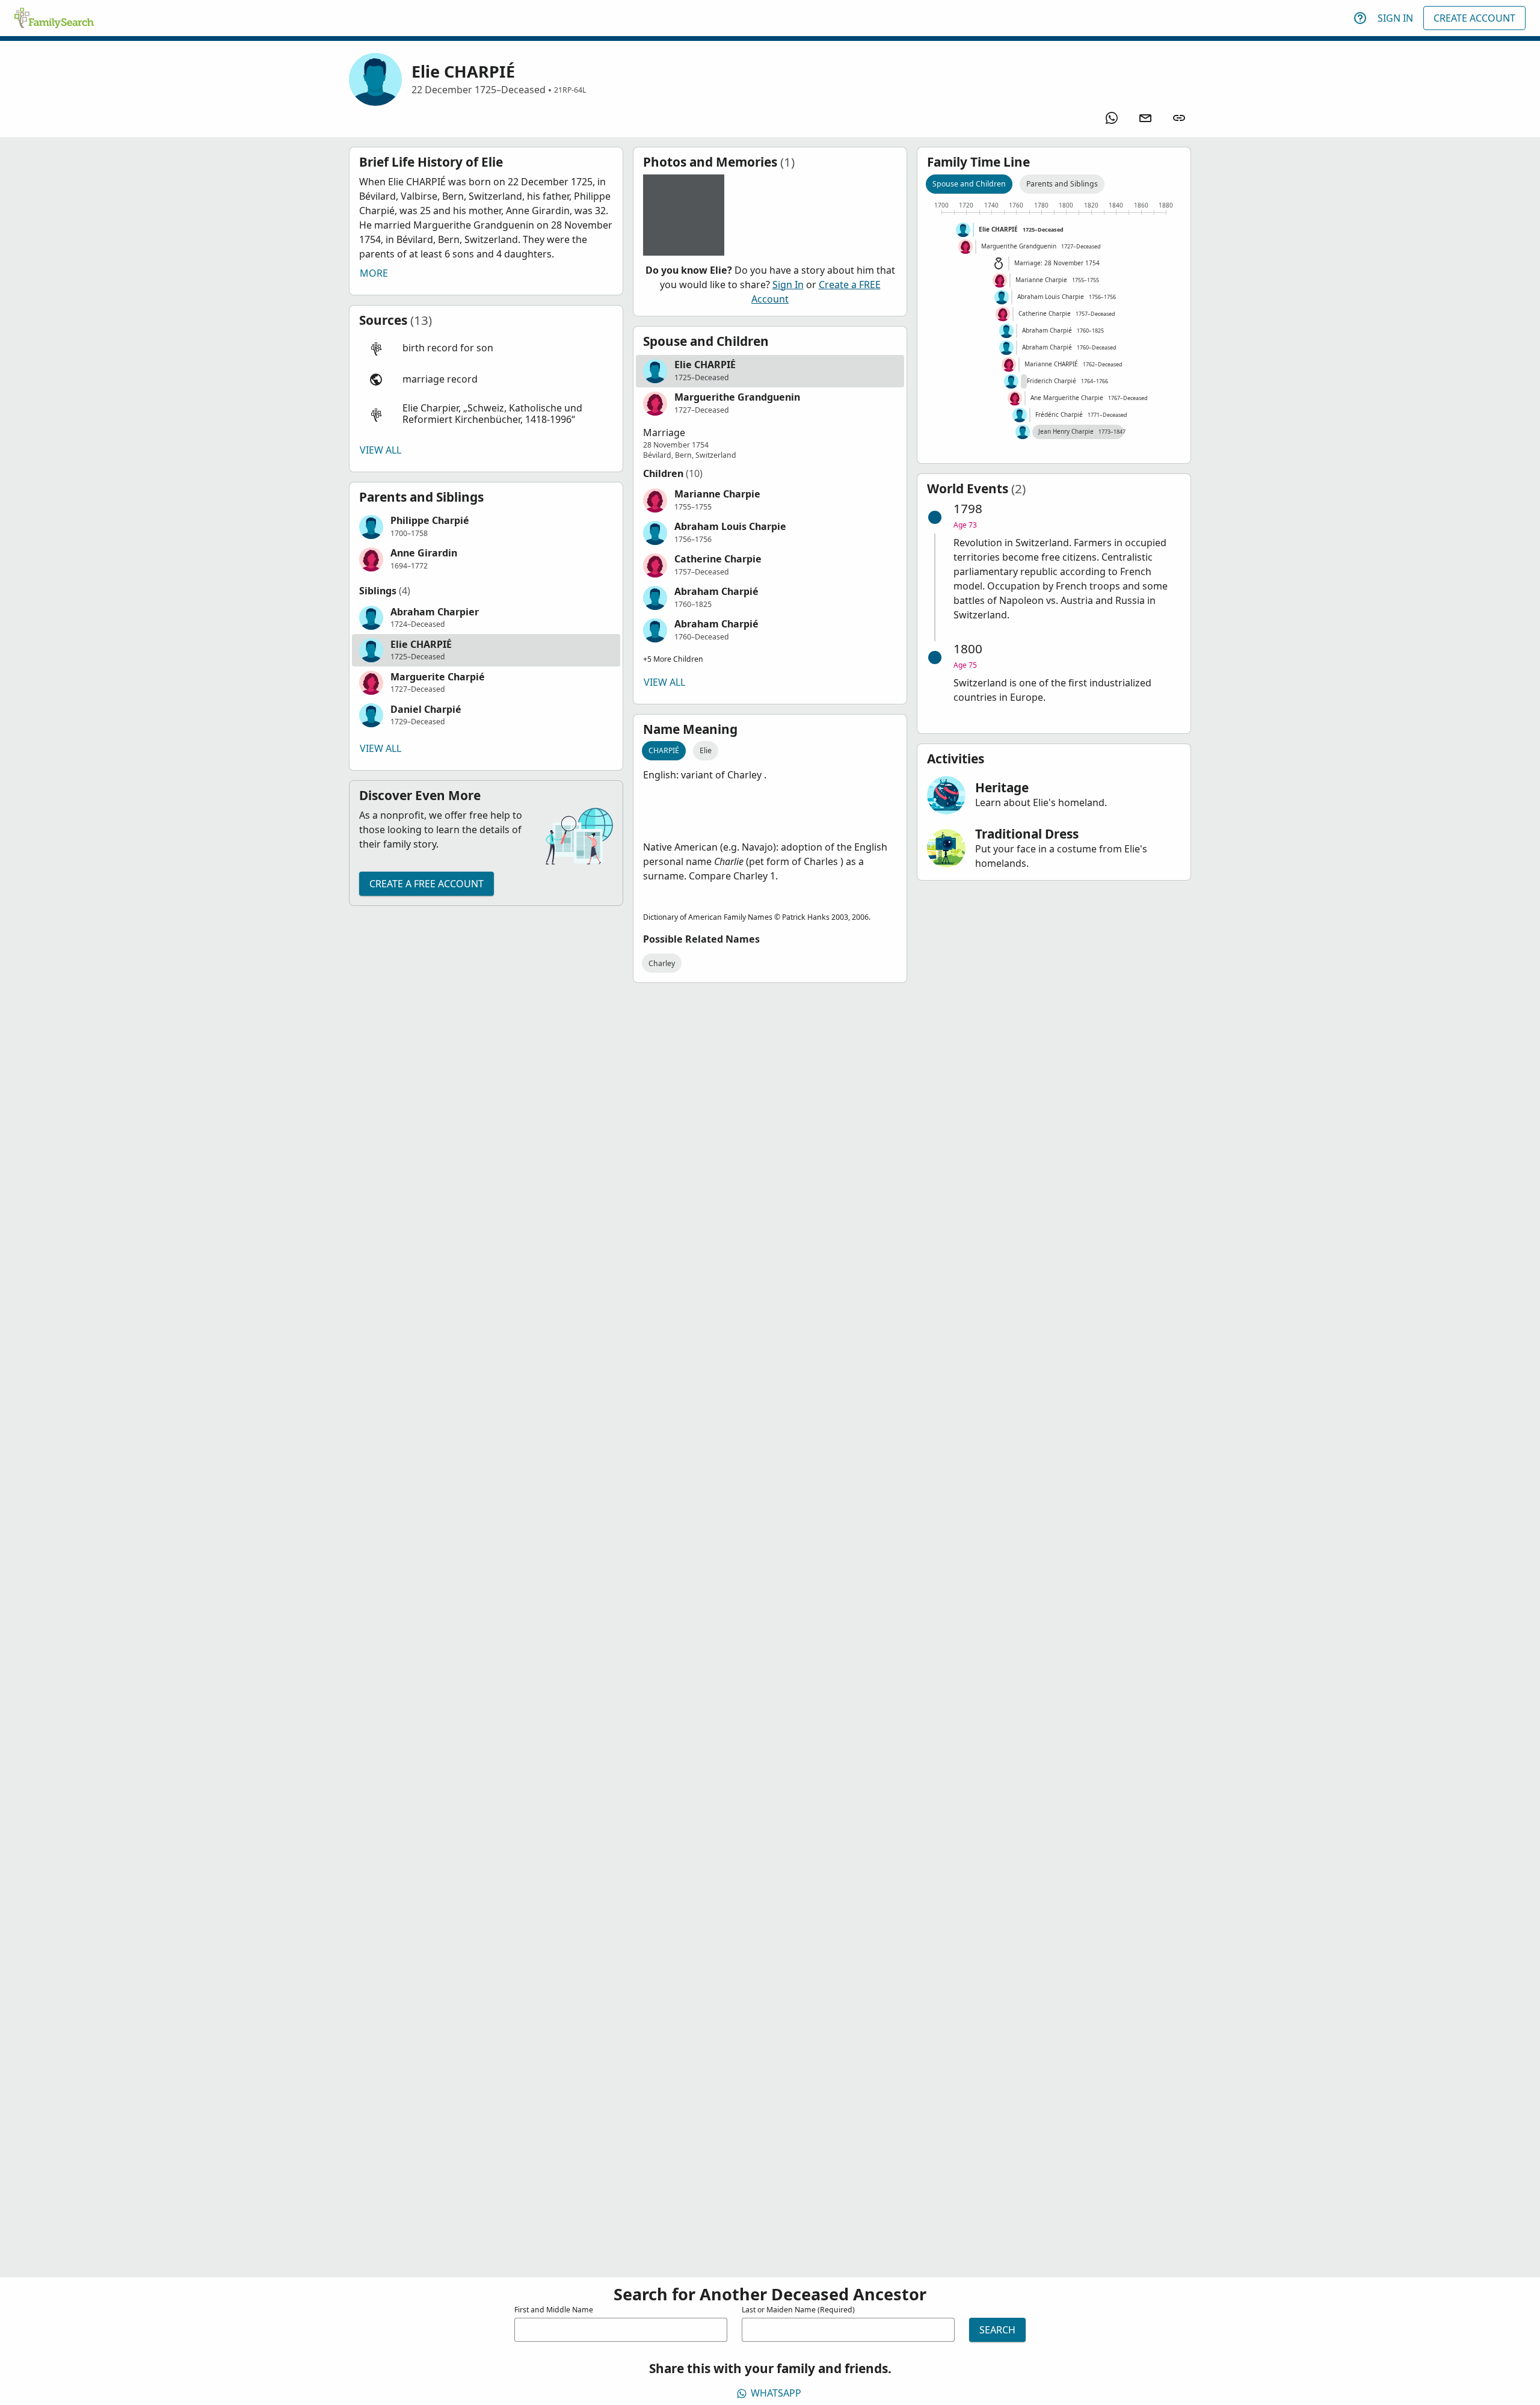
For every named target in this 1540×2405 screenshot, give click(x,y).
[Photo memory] (684, 215)
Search (997, 2330)
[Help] (1360, 18)
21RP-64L (570, 90)
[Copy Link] (1179, 118)
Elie (706, 750)
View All (380, 450)
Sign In (1395, 18)
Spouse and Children (969, 184)
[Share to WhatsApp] (1112, 118)
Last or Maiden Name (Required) (798, 2310)
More (374, 273)
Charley (662, 963)
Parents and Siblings (1062, 184)
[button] (486, 348)
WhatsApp (776, 2393)
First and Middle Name (554, 2310)
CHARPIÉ (664, 750)
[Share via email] (1145, 118)
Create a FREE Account (427, 884)
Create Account (1474, 18)
